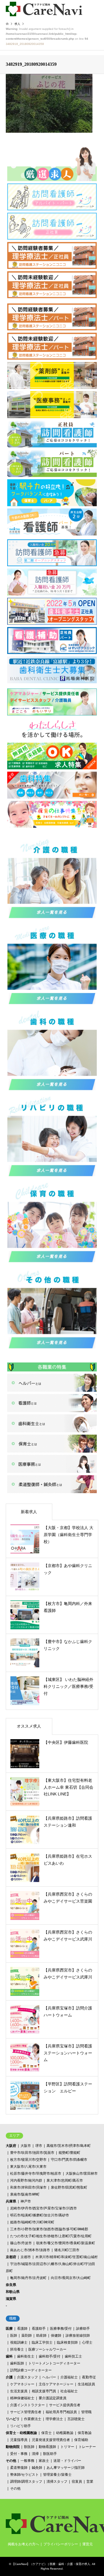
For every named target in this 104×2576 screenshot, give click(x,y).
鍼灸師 (37, 2468)
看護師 (22, 2329)
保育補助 (81, 2440)
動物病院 (13, 2447)
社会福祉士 (69, 2391)
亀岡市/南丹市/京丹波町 (28, 2278)
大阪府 (11, 2146)
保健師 (56, 2335)
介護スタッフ (27, 2377)
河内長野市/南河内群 (26, 2180)
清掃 (35, 2454)
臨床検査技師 (67, 2342)
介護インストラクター (27, 2405)
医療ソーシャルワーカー (47, 2349)
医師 (14, 2335)
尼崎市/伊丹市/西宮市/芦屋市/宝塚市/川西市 (43, 2208)
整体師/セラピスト (24, 2475)
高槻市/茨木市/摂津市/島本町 (69, 2146)
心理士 (87, 2342)
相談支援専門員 (44, 2391)
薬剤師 (27, 2335)
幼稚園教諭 (65, 2433)
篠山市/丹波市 (21, 2243)
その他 (11, 2461)
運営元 (88, 2544)
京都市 (26, 2257)
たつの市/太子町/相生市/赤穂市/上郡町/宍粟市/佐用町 (51, 2236)
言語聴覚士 (76, 2419)
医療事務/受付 (61, 2329)
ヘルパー (49, 2377)
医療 (9, 2329)
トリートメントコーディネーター (54, 2363)
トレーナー (87, 2447)
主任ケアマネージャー (56, 2384)
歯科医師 (17, 2363)
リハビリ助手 (21, 2426)
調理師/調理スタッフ (26, 2482)
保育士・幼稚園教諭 (21, 2433)
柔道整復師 (19, 2468)
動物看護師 (47, 2447)
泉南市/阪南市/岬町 (25, 2194)
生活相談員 (86, 2384)
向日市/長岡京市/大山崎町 (71, 2278)
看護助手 (39, 2329)
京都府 (11, 2257)
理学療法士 (54, 2419)
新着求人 (29, 1512)
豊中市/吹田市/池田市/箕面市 (32, 2153)
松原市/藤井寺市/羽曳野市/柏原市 (36, 2174)
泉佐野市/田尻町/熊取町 (69, 2187)
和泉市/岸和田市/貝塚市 (28, 2187)
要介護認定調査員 (53, 2398)
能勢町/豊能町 (69, 2153)
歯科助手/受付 (50, 2356)
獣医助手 (50, 2454)
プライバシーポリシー (61, 2544)
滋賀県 (11, 2299)
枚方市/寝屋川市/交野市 (28, 2160)
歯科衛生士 (26, 2356)
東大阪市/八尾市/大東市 (28, 2167)
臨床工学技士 (42, 2342)
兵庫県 (11, 2201)
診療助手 (83, 2329)
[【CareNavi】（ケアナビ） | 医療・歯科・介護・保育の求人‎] (44, 9)
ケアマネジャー (22, 2384)
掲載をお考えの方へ (23, 2544)
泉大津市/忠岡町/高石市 (65, 2180)
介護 (9, 2377)
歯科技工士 (73, 2356)
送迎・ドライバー (67, 2461)
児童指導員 (19, 2440)
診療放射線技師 (78, 2335)
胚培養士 (17, 2349)
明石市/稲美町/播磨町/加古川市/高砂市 (40, 2215)
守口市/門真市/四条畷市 (69, 2160)
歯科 (9, 2356)
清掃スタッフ (57, 2482)
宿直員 (77, 2482)
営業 (90, 2482)
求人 (17, 24)
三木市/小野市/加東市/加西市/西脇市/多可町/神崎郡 (49, 2229)
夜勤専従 (89, 2377)
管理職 (86, 2412)
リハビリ (13, 2419)
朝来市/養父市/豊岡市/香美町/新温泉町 (66, 2243)
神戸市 (26, 2201)
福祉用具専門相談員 (61, 2412)
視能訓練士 (19, 2342)
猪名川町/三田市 (67, 2250)
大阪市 (26, 2146)
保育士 (47, 2433)
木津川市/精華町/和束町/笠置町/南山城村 (66, 2257)
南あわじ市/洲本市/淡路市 (30, 2250)
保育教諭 (85, 2433)
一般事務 (27, 2461)
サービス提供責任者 (65, 2405)
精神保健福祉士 (22, 2398)
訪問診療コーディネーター (31, 2370)
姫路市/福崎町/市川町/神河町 (32, 2222)
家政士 (44, 2461)
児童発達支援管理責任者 (51, 2440)
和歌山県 (13, 2292)
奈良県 (11, 2285)
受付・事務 (19, 2454)
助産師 (41, 2335)
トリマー (67, 2447)
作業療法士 (33, 2419)
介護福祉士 (69, 2377)
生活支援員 (19, 2391)
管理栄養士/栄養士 (57, 2475)
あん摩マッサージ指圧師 (66, 2468)
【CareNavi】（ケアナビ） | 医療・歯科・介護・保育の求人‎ (51, 2564)
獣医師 (29, 2447)
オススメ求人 (29, 1726)
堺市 (39, 2146)
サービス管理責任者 (26, 2412)
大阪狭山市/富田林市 (82, 2174)
